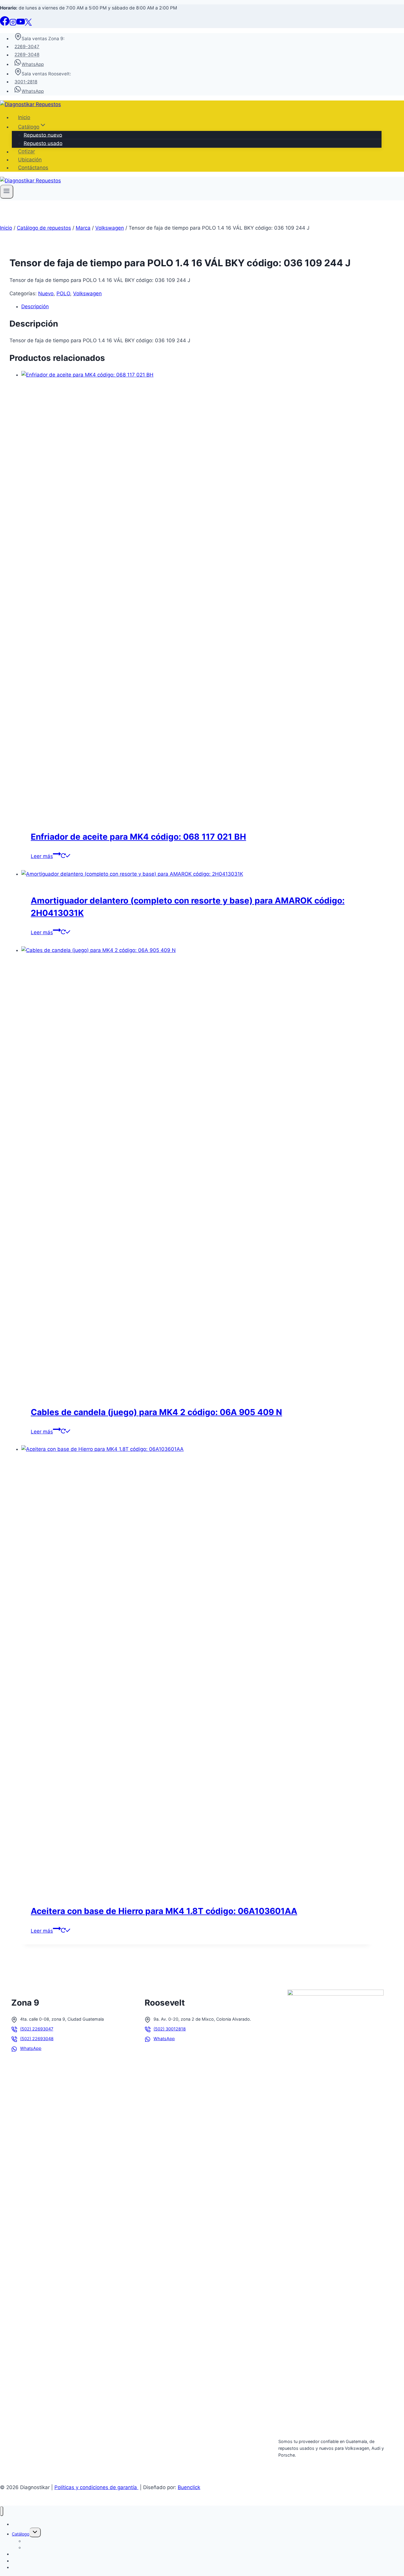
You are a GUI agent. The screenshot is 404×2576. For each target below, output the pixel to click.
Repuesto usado (43, 143)
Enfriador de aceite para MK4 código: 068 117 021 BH (138, 837)
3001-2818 (26, 82)
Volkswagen (87, 293)
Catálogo (21, 2534)
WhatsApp (33, 64)
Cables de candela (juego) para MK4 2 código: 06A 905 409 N (156, 1412)
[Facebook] (5, 24)
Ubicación (30, 160)
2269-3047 (27, 47)
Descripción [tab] (35, 306)
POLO (63, 293)
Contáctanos (33, 168)
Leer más (42, 856)
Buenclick (189, 2487)
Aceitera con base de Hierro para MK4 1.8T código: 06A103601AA (164, 1911)
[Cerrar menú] (2, 2511)
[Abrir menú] (7, 192)
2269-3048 (27, 55)
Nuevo (46, 293)
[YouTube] (21, 24)
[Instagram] (13, 24)
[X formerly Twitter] (28, 24)
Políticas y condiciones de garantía (96, 2487)
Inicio (24, 117)
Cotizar (26, 152)
